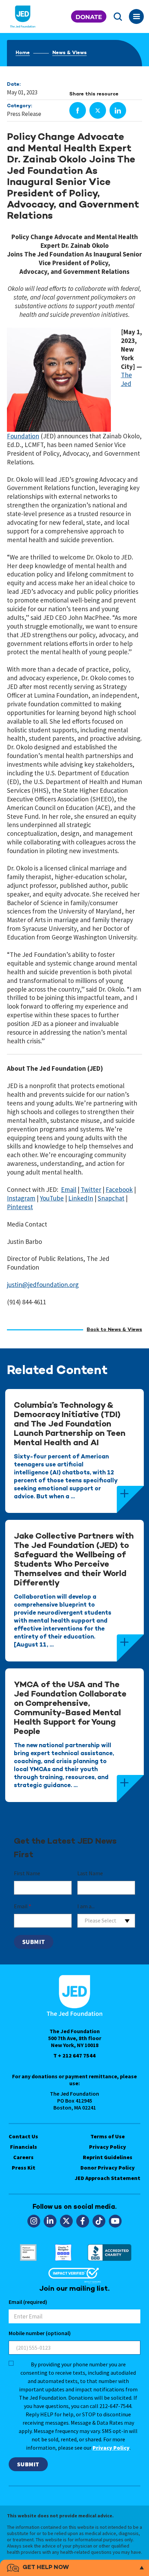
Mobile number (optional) (40, 2333)
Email (23, 1906)
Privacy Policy (108, 2147)
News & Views (69, 53)
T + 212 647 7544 (74, 2055)
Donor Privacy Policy (108, 2167)
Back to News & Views (114, 1330)
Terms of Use (108, 2136)
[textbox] (106, 1921)
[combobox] (106, 1921)
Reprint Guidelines (108, 2157)
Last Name (90, 1873)
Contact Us (23, 2136)
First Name (27, 1873)
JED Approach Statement (108, 2178)
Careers (23, 2157)
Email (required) (28, 2302)
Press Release (24, 114)
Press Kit (24, 2167)
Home (23, 53)
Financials (24, 2147)
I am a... (86, 1906)
